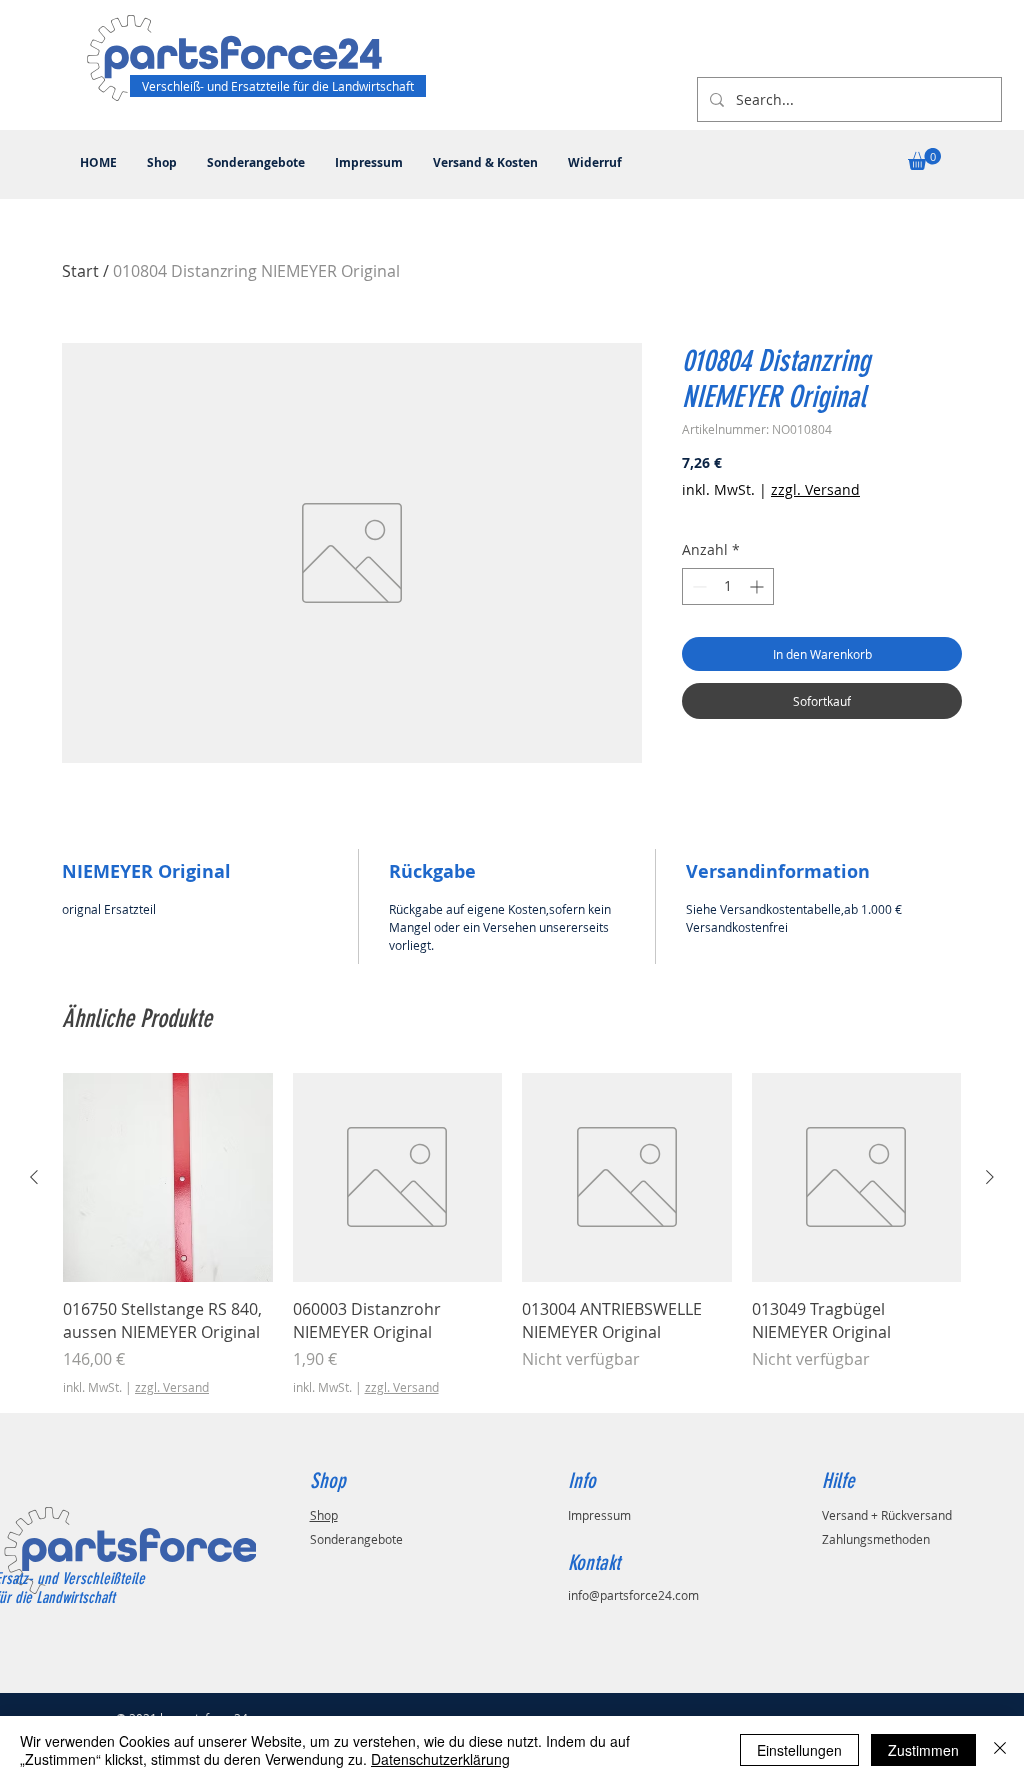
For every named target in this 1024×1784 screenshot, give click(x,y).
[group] (512, 1234)
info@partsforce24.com (633, 1595)
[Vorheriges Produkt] (34, 1177)
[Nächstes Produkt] (990, 1177)
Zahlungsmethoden (876, 1539)
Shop (324, 1515)
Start (80, 271)
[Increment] (758, 586)
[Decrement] (697, 586)
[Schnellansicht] (168, 1178)
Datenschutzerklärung (440, 1759)
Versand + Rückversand (887, 1515)
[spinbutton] (728, 586)
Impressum (599, 1515)
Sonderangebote (356, 1539)
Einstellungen (799, 1750)
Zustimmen (923, 1750)
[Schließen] (1000, 1750)
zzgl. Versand (815, 489)
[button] (924, 159)
